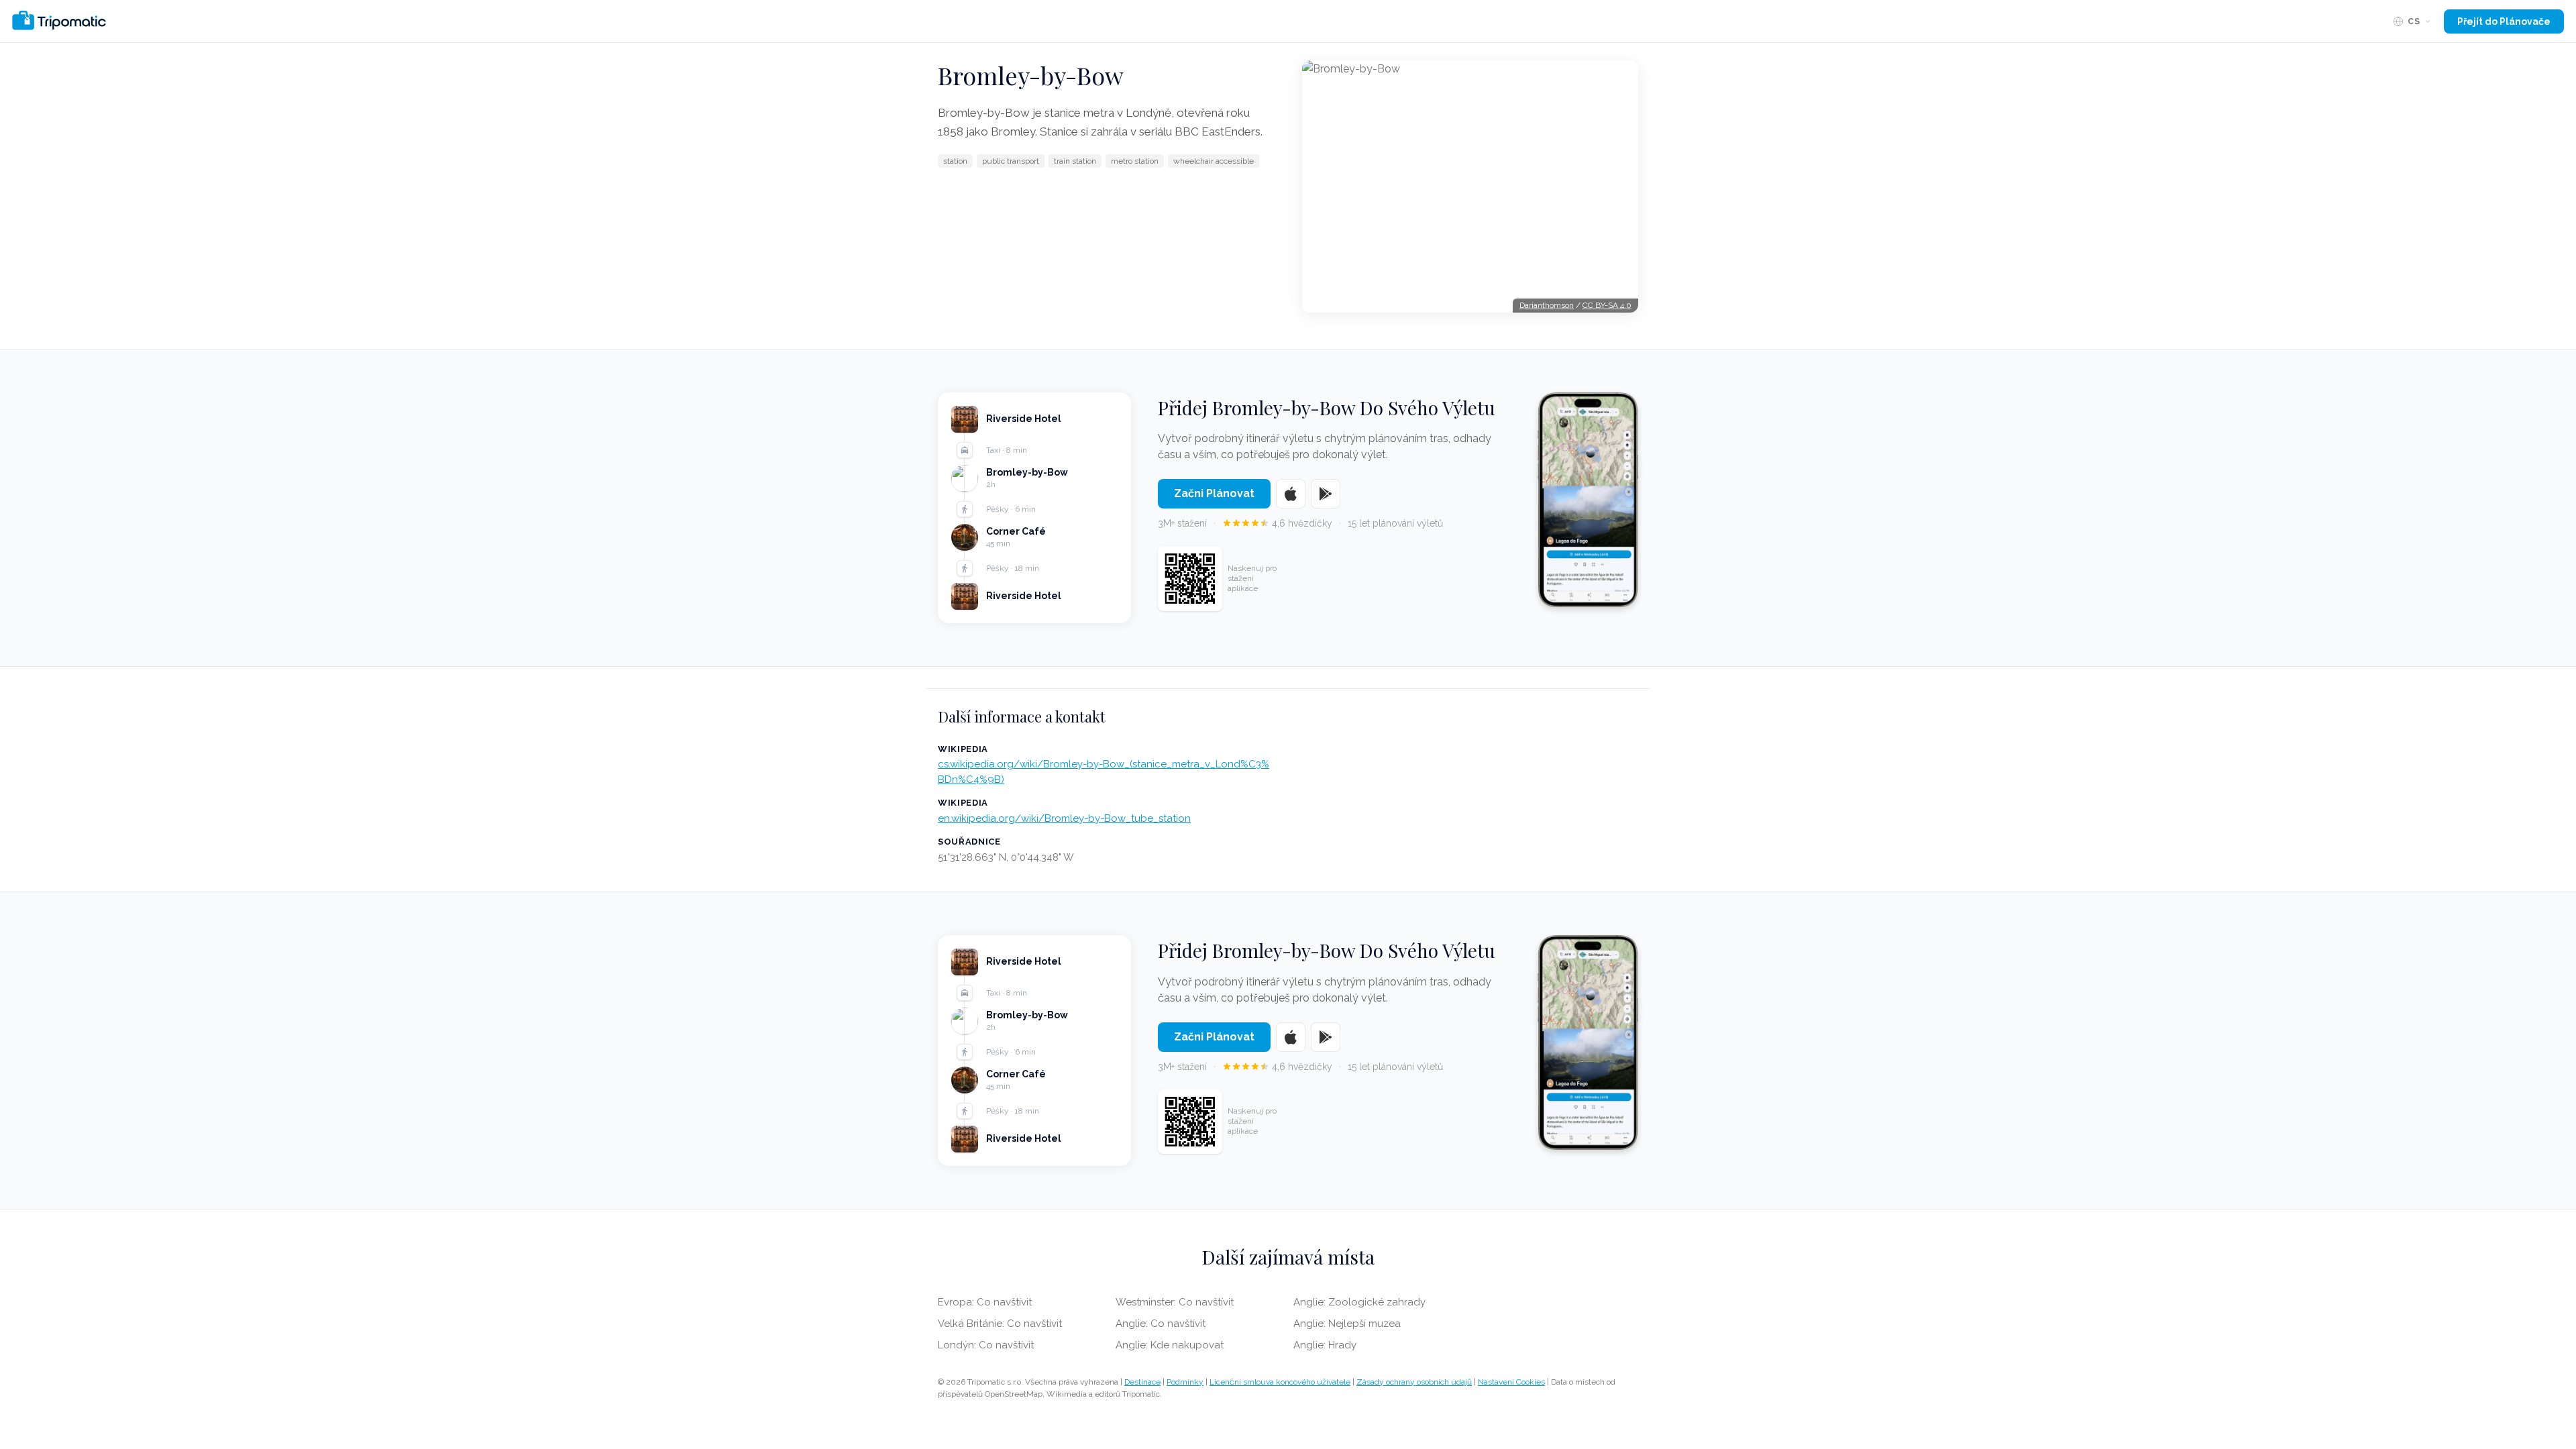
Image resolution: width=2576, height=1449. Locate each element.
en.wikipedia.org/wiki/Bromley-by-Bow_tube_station (1064, 818)
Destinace (1142, 1382)
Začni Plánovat (1214, 493)
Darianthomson (1547, 305)
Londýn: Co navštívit (986, 1345)
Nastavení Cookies (1511, 1382)
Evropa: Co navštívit (985, 1302)
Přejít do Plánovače (2504, 21)
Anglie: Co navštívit (1161, 1324)
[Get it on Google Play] (1326, 494)
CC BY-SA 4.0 (1607, 305)
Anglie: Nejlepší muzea (1347, 1324)
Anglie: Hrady (1325, 1345)
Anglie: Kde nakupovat (1170, 1345)
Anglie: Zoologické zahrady (1359, 1302)
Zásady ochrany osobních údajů (1414, 1382)
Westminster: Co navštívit (1175, 1302)
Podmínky (1185, 1382)
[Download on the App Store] (1291, 494)
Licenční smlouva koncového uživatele (1280, 1382)
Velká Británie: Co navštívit (1000, 1324)
